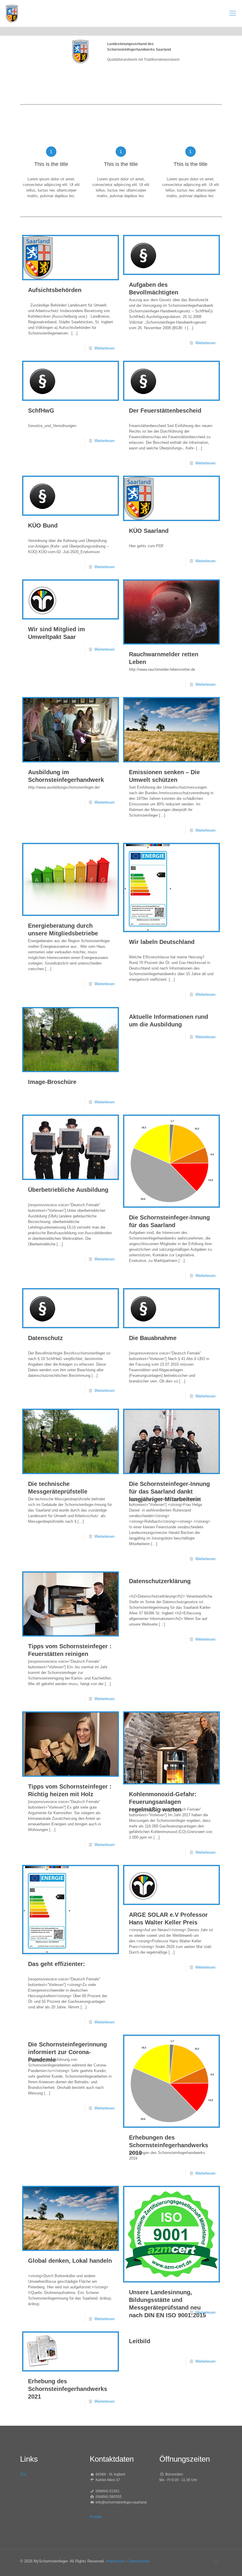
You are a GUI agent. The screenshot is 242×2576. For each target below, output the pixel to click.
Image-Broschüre (52, 1082)
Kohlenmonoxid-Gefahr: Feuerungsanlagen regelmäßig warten (163, 1802)
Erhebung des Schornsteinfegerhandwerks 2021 (68, 2389)
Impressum (116, 2561)
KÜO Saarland (149, 531)
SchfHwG (41, 411)
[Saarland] (12, 13)
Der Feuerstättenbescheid (165, 411)
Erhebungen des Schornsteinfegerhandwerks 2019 (169, 2145)
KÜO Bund (43, 525)
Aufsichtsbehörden (55, 290)
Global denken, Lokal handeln (70, 2261)
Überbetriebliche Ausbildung (68, 1190)
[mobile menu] (233, 13)
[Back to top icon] (216, 2562)
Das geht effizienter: (57, 1964)
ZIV (23, 2474)
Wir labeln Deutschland (162, 942)
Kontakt (96, 2517)
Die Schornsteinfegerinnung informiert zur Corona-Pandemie (67, 2052)
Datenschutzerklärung (160, 1581)
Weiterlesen (104, 348)
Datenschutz (45, 1338)
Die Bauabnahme (153, 1338)
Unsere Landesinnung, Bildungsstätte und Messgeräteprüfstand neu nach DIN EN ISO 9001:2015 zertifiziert (167, 2308)
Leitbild (140, 2341)
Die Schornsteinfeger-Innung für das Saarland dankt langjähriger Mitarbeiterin (169, 1491)
